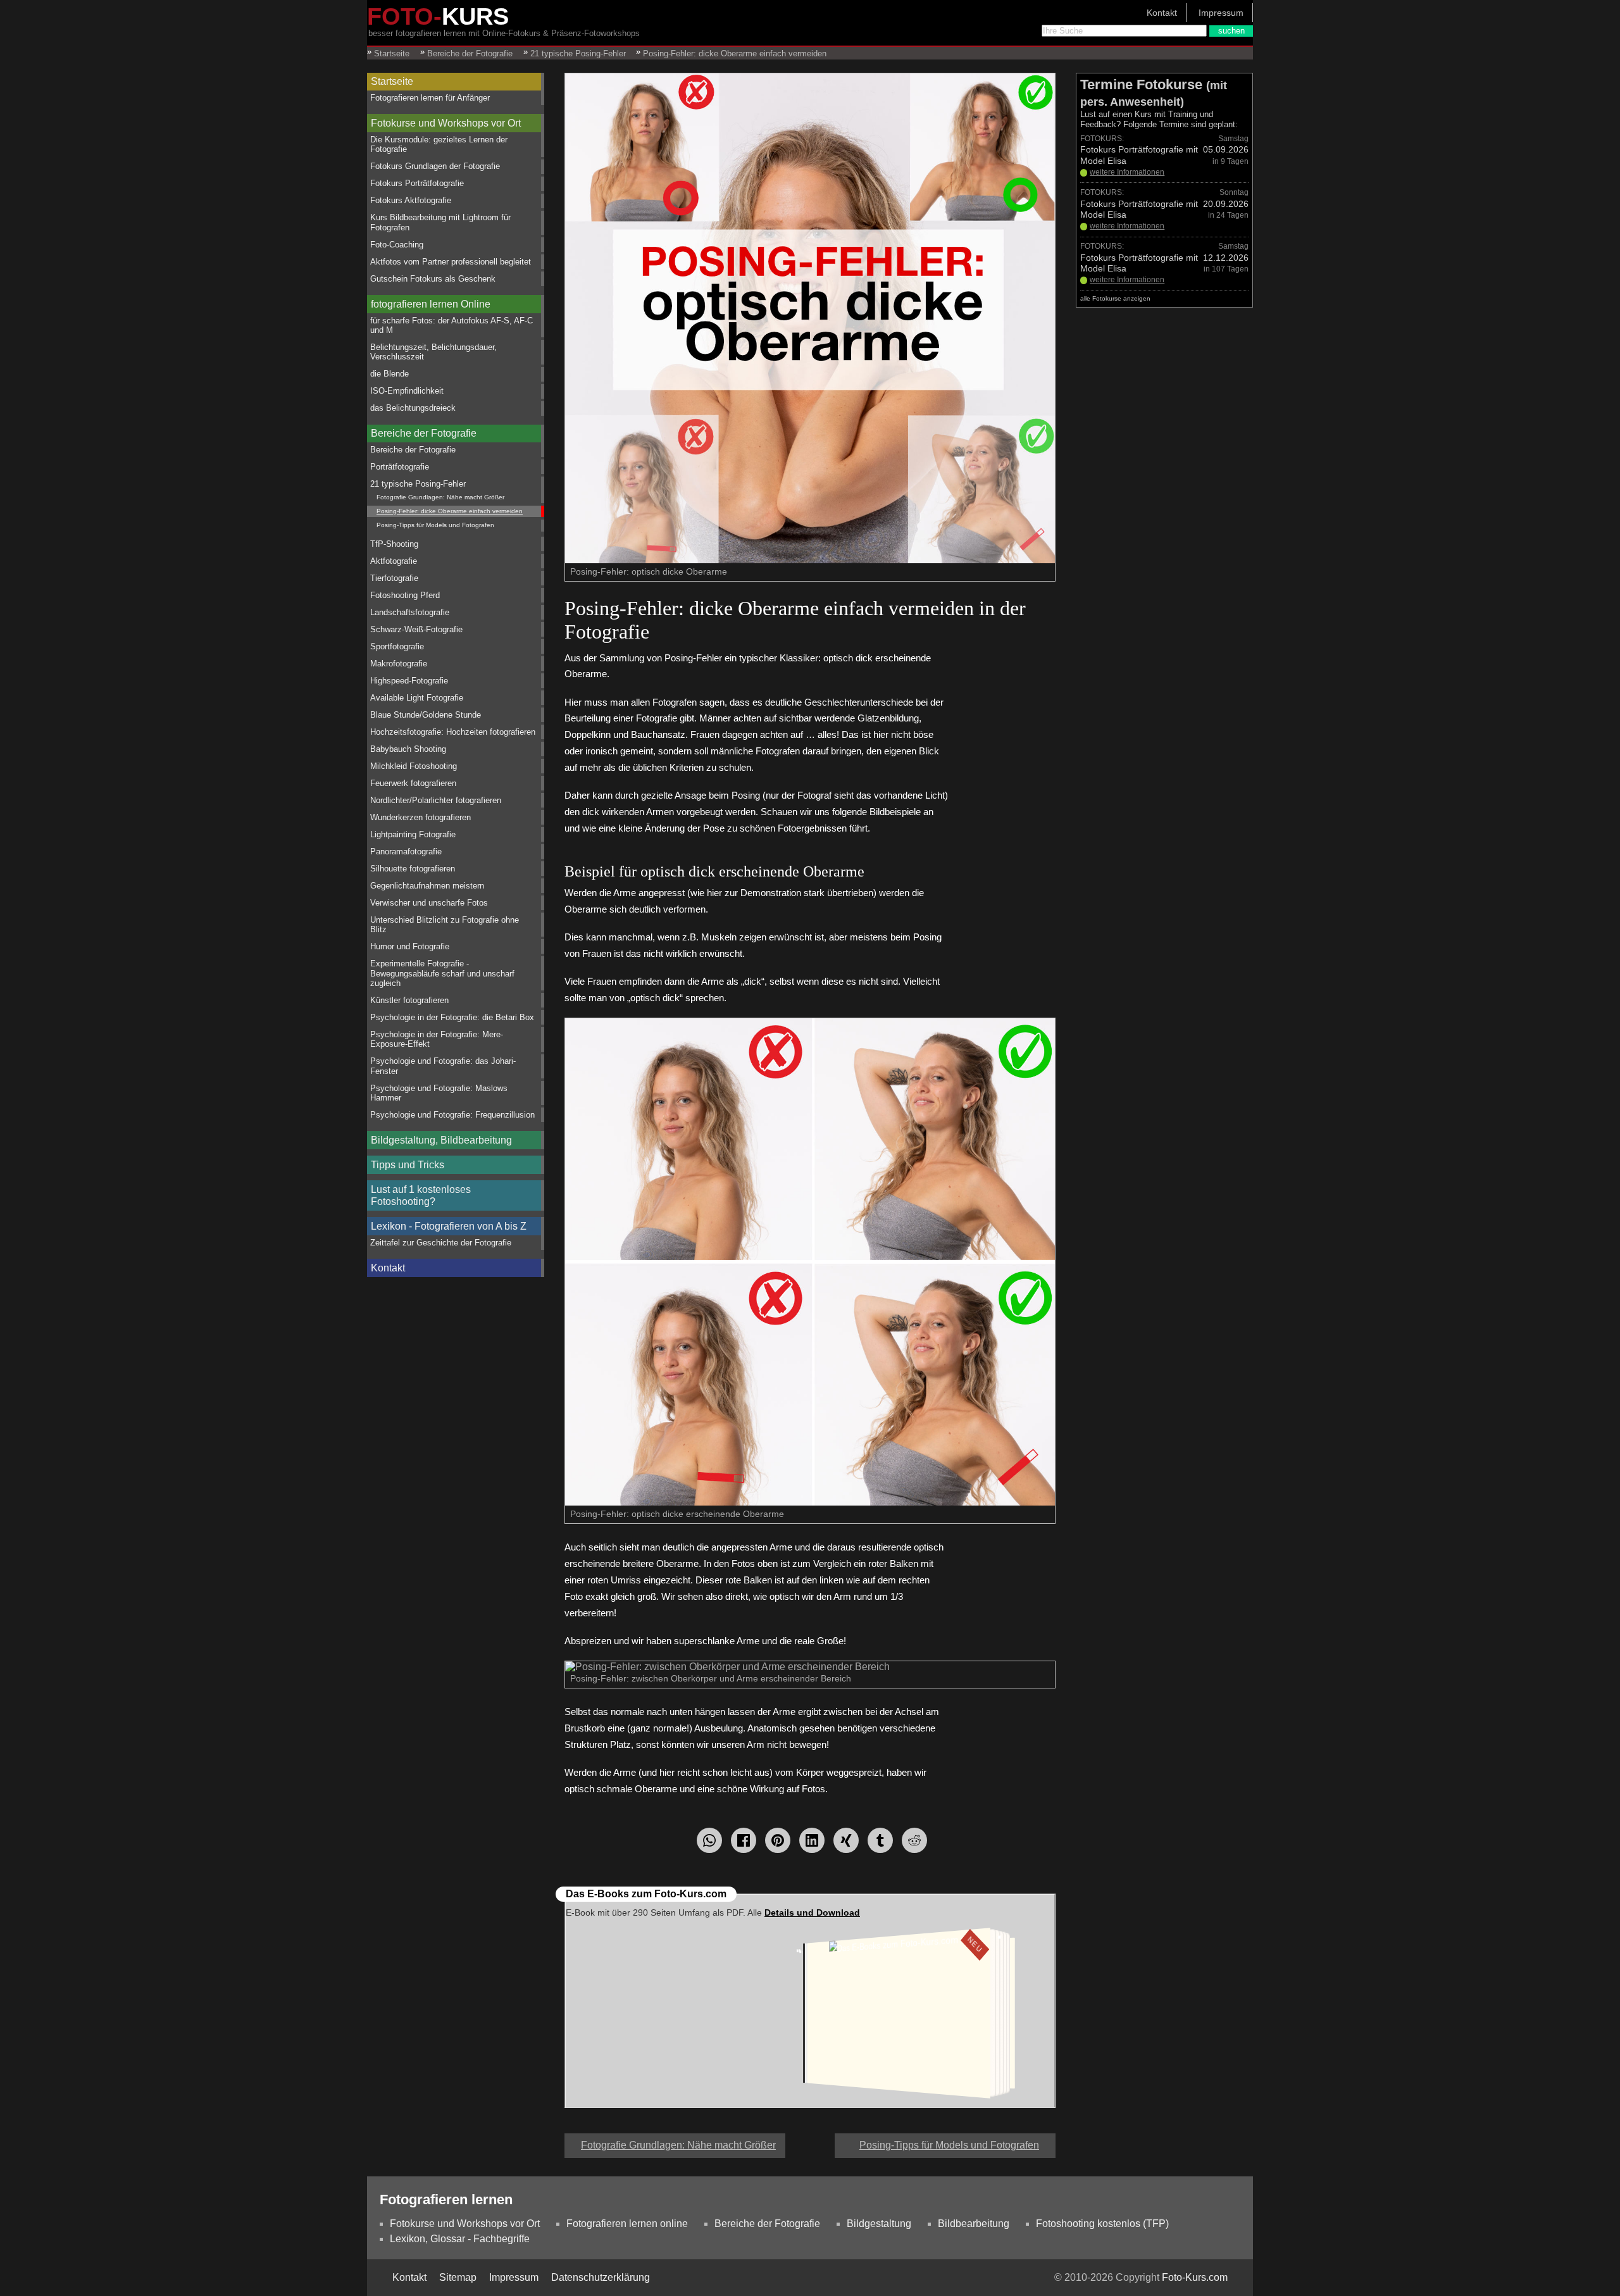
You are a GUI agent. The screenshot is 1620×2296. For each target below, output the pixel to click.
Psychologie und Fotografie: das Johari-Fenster (443, 1066)
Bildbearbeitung (974, 2224)
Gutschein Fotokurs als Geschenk (433, 279)
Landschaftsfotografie (410, 612)
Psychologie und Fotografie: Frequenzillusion (452, 1115)
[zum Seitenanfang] (810, 2140)
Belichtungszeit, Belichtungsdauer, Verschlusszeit (433, 352)
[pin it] (778, 1840)
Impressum (1221, 13)
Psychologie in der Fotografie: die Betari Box (452, 1017)
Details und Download (812, 1912)
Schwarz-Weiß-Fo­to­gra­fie (416, 629)
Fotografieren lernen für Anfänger (430, 98)
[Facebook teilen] (744, 1840)
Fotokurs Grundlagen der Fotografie (435, 166)
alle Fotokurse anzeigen (1115, 298)
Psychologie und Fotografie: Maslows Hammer (439, 1093)
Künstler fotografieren (409, 1000)
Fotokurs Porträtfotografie (417, 183)
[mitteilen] (812, 1840)
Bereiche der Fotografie (424, 433)
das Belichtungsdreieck (413, 408)
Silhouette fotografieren (413, 869)
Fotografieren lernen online (627, 2224)
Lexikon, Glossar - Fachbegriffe (460, 2239)
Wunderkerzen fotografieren (421, 817)
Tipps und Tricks (408, 1165)
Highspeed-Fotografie (409, 681)
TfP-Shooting (394, 544)
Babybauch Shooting (408, 749)
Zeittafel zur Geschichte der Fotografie (441, 1243)
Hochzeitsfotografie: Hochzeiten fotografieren (453, 732)
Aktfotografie (394, 561)
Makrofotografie (399, 664)
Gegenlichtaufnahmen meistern (427, 886)
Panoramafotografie (406, 852)
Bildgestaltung (879, 2224)
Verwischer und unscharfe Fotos (429, 903)
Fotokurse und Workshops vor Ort (446, 123)
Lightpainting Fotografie (413, 834)
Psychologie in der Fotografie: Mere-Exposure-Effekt (437, 1039)
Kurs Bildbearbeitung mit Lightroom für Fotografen (440, 222)
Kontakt (1162, 13)
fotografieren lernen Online (431, 304)
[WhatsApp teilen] (709, 1840)
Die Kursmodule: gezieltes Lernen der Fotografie (439, 144)
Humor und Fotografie (410, 946)
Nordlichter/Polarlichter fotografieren (436, 800)
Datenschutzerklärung (601, 2277)
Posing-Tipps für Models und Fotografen (435, 525)
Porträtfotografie (400, 467)
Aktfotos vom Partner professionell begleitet (451, 262)
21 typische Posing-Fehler (418, 484)
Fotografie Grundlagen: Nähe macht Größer (440, 497)
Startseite (392, 81)
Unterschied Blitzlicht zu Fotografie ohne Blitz (445, 925)
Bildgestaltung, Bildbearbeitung (441, 1140)
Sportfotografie (397, 646)
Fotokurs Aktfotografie (411, 200)
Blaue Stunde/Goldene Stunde (426, 715)
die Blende (389, 374)
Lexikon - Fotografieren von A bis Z (449, 1226)
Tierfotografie (394, 578)
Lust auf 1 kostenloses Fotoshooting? (421, 1195)
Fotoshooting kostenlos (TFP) (1102, 2224)
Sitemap (458, 2277)
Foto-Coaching (397, 245)
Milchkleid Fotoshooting (414, 766)
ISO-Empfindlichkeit (407, 391)
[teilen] (846, 1840)
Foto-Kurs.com (1195, 2277)
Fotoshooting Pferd (405, 595)
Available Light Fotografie (417, 698)
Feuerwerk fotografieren (413, 783)
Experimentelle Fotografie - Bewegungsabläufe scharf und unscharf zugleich (442, 973)
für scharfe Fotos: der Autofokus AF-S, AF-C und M (452, 325)
